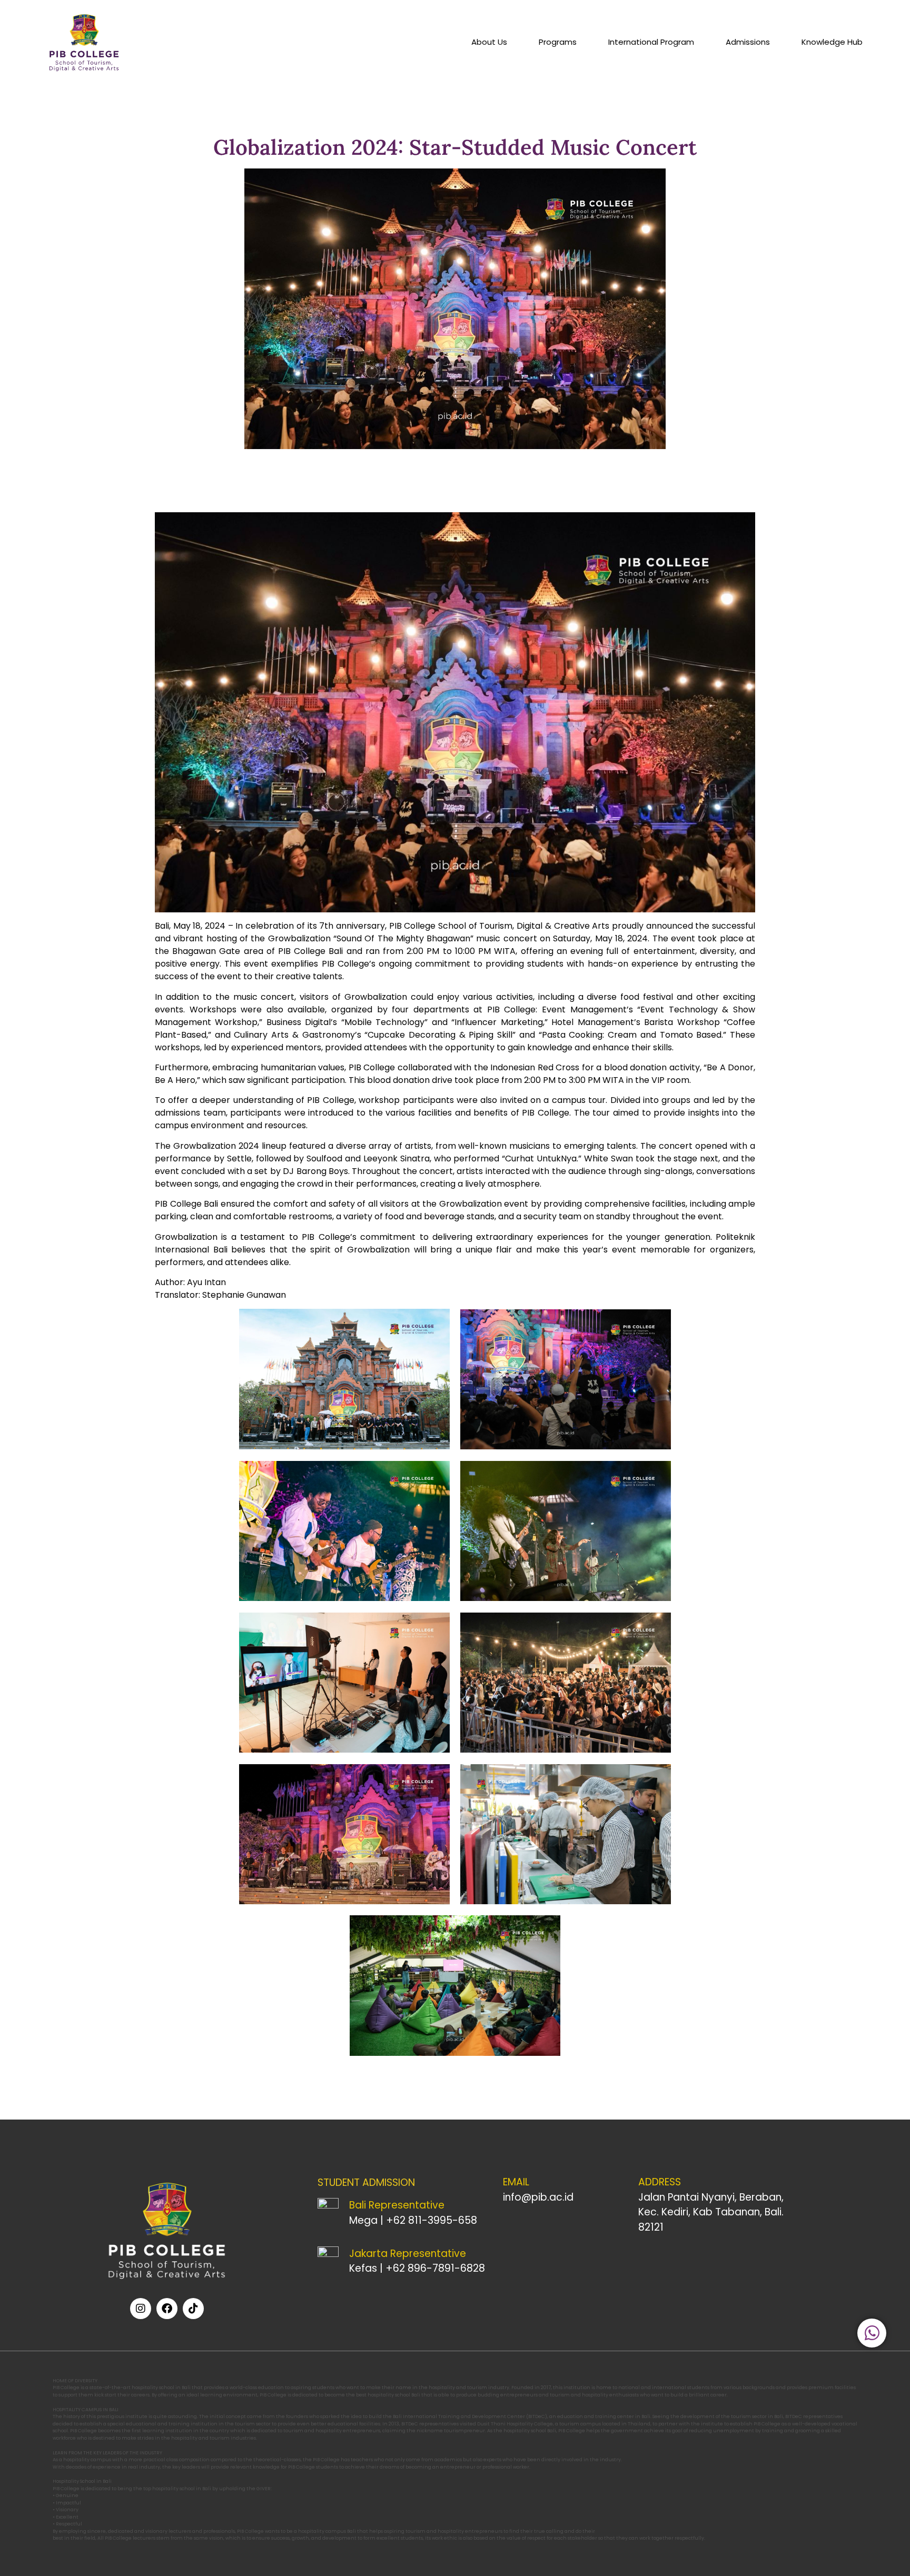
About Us (489, 42)
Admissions (748, 42)
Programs (558, 42)
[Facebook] (167, 2309)
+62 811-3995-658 (432, 2220)
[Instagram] (141, 2309)
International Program (651, 42)
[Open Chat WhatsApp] (872, 2333)
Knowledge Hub (832, 42)
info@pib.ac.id (538, 2197)
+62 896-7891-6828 (435, 2268)
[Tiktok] (193, 2309)
